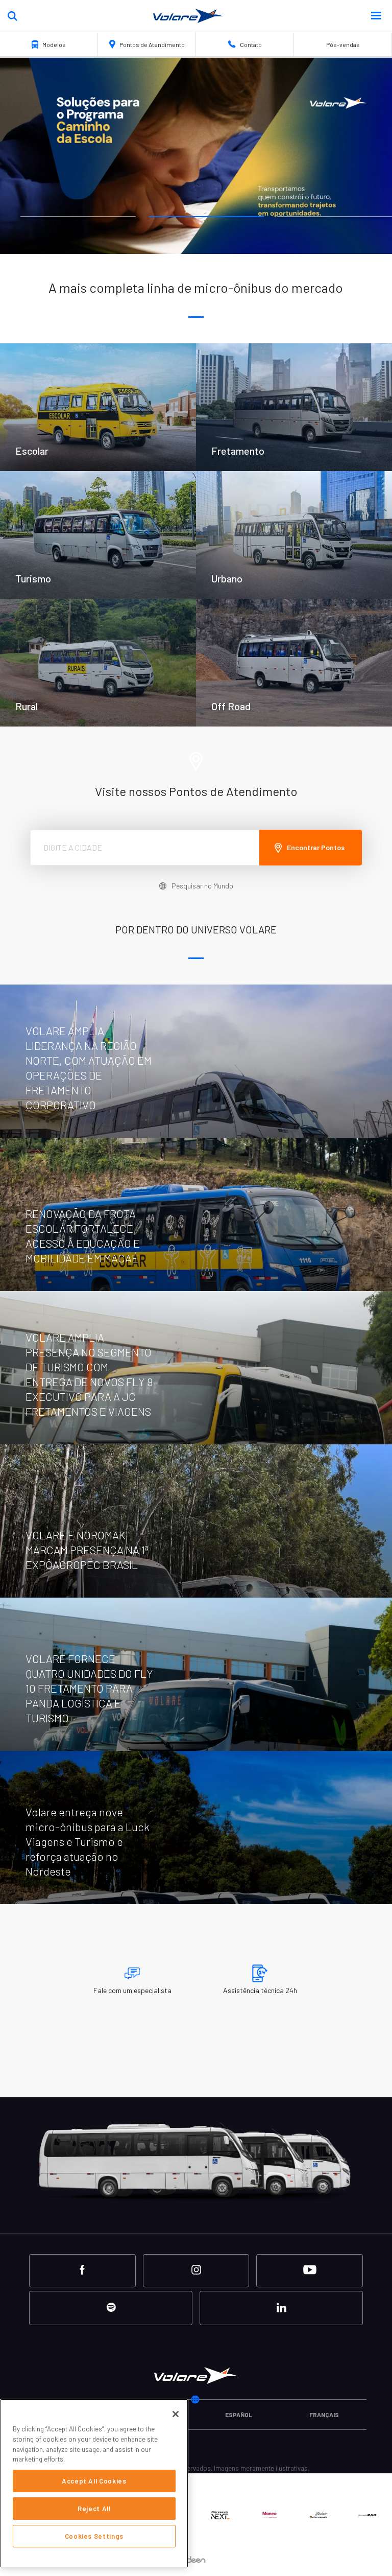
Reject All (94, 2509)
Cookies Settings (94, 2536)
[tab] (78, 217)
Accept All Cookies (94, 2481)
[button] (375, 16)
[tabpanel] (196, 156)
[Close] (176, 2414)
